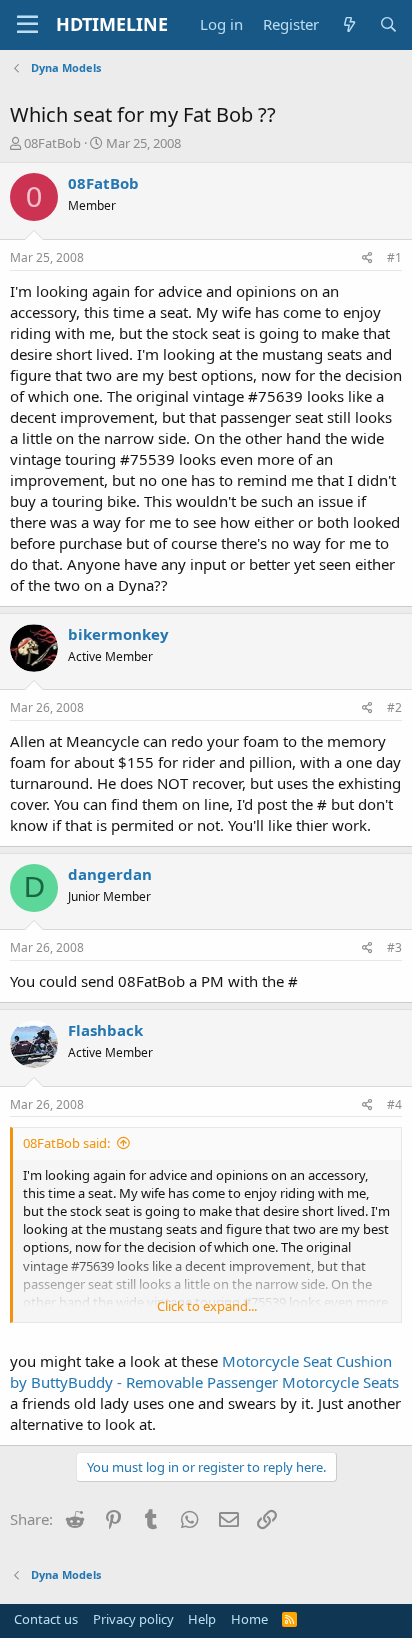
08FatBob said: (66, 1143)
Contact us (46, 1619)
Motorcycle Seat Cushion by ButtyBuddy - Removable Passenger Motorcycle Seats (204, 1371)
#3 (394, 947)
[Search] (388, 24)
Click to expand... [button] (207, 1306)
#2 (394, 707)
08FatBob (52, 143)
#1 (394, 257)
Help (202, 1619)
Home (249, 1619)
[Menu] (27, 25)
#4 (394, 1104)
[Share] (367, 258)
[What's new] (348, 24)
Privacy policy (133, 1619)
